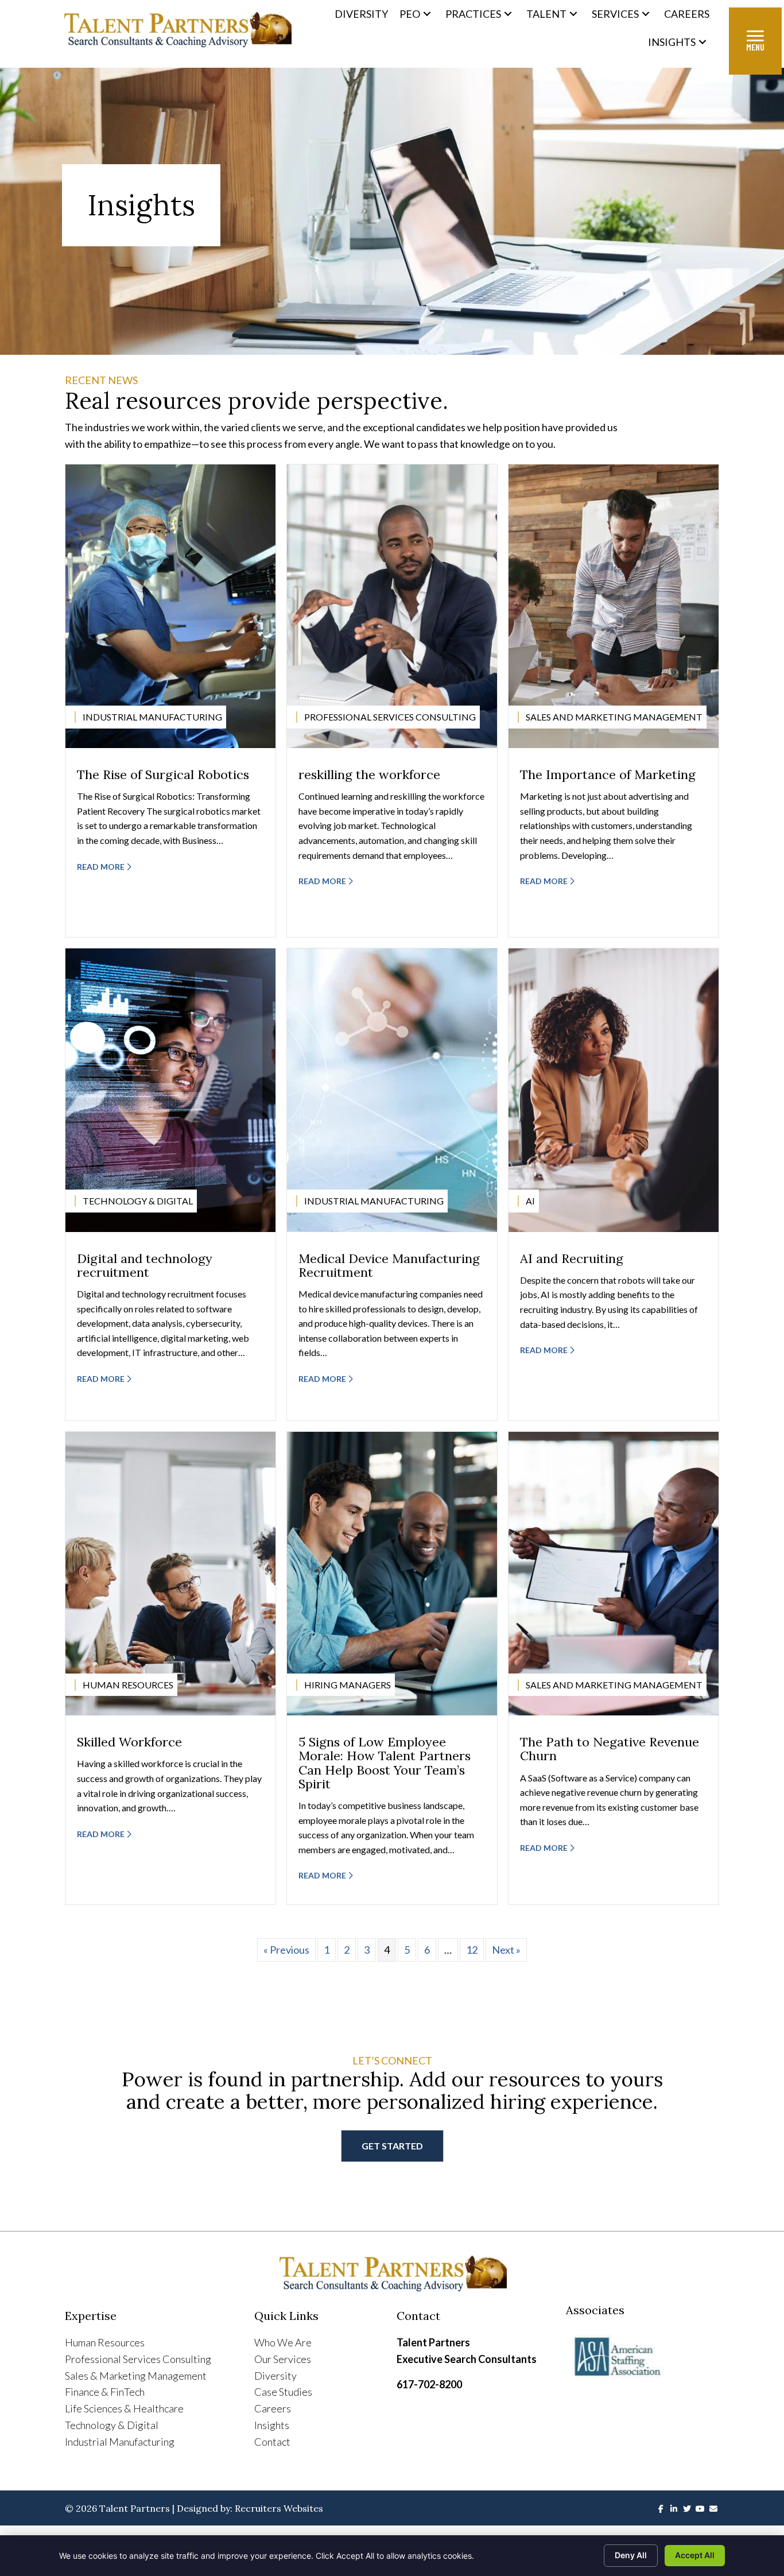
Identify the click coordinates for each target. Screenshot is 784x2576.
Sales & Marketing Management (136, 2376)
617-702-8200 (429, 2384)
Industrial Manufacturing (120, 2442)
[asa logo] (643, 2357)
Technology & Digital (112, 2425)
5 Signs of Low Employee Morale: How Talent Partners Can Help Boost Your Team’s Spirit (385, 1763)
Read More (102, 867)
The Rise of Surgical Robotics (163, 774)
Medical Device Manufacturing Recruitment (389, 1265)
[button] (427, 14)
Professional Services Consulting (138, 2359)
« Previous (286, 1950)
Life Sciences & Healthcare (124, 2408)
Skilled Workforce (129, 1742)
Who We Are (283, 2342)
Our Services (283, 2359)
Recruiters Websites (279, 2508)
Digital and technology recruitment (145, 1265)
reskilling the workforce (369, 774)
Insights (272, 2425)
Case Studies (283, 2392)
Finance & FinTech (105, 2392)
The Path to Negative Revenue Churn (610, 1749)
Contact (272, 2442)
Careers (273, 2408)
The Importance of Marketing (608, 774)
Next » (506, 1950)
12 (472, 1950)
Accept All (695, 2555)
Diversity (275, 2376)
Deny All (631, 2555)
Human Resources (105, 2342)
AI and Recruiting (572, 1258)
